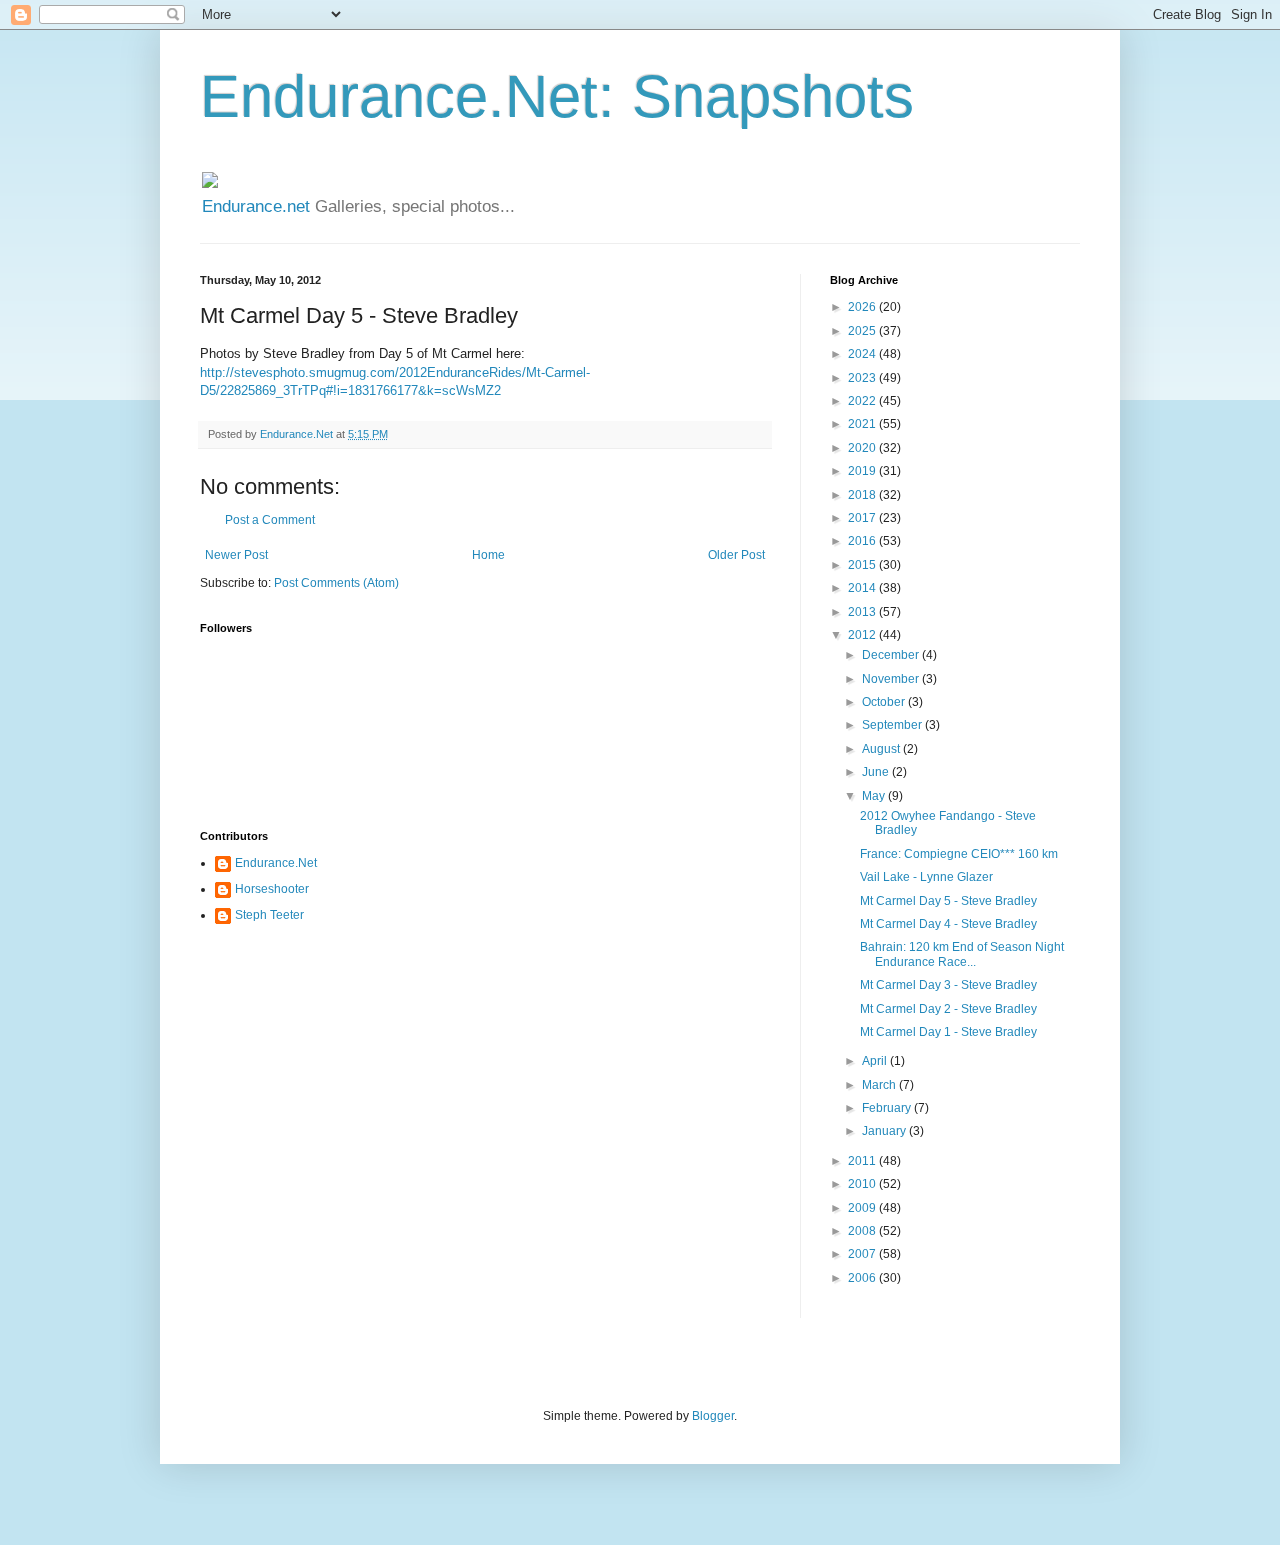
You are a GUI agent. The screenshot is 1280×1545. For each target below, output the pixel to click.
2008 (863, 1231)
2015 (863, 565)
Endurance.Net (276, 863)
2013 (863, 612)
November (892, 679)
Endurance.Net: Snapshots (557, 96)
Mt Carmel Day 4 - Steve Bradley (948, 924)
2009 (863, 1208)
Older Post (736, 555)
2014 (863, 588)
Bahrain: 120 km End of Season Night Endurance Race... (962, 954)
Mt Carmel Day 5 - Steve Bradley (948, 901)
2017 (863, 518)
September (893, 725)
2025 (863, 331)
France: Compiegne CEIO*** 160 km (959, 854)
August (882, 749)
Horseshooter (272, 889)
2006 (863, 1278)
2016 (863, 541)
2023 (863, 378)
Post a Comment (270, 520)
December (892, 655)
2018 (863, 495)
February (888, 1108)
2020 (863, 448)
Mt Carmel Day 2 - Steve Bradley (948, 1009)
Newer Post (236, 555)
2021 (863, 424)
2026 (863, 307)
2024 (863, 354)
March (880, 1085)
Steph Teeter (269, 915)
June (877, 772)
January (885, 1131)
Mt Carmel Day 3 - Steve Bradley (948, 985)
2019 (863, 471)
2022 (863, 401)
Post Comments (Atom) (336, 583)
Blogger (713, 1416)
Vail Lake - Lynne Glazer (926, 877)
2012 (863, 635)
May (875, 796)
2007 (863, 1254)
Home (488, 555)
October (885, 702)
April (876, 1061)
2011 (863, 1161)
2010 (863, 1184)
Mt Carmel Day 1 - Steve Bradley (948, 1032)
